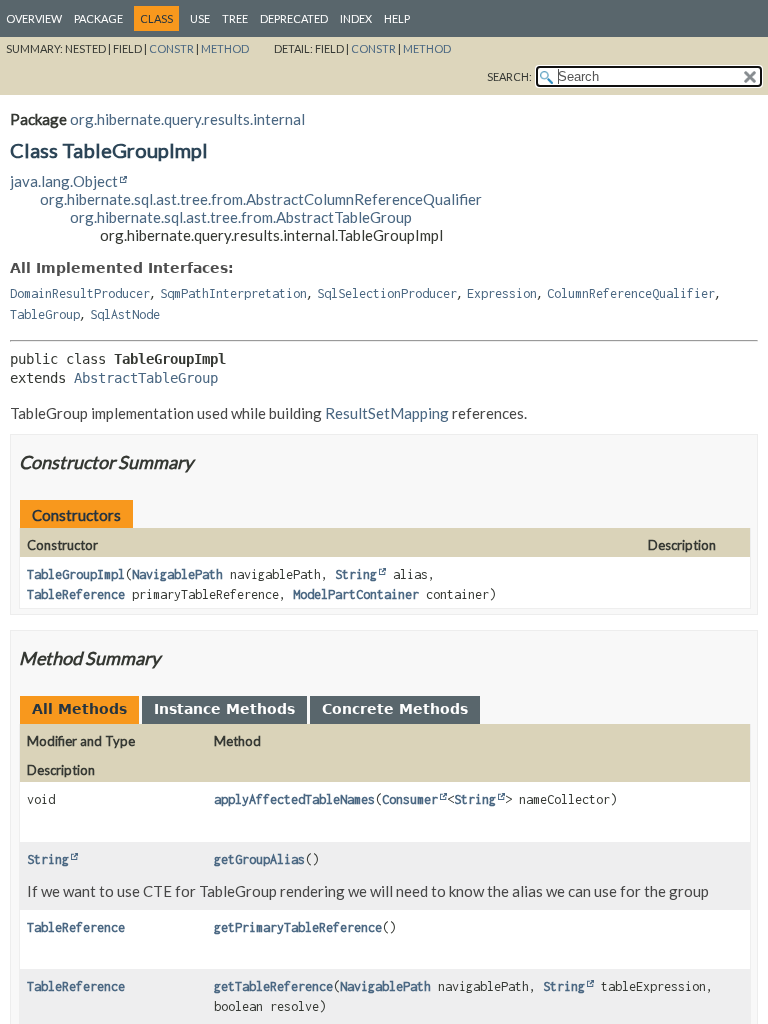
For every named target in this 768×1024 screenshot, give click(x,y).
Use (200, 18)
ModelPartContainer (356, 594)
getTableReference (273, 986)
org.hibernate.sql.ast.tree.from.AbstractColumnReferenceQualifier (261, 199)
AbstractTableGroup (146, 378)
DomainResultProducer (80, 293)
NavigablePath (177, 574)
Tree (235, 18)
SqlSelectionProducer (387, 293)
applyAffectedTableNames (294, 799)
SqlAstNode (125, 314)
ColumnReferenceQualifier (631, 293)
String (356, 574)
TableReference (76, 594)
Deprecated (294, 18)
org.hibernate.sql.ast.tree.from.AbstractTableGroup (241, 217)
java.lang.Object (64, 181)
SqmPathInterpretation (233, 293)
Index (356, 18)
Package (98, 18)
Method (225, 48)
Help (397, 18)
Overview (34, 18)
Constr (171, 48)
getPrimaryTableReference (298, 927)
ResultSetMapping (387, 413)
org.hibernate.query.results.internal (187, 119)
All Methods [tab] (79, 709)
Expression (502, 293)
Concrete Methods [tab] (395, 709)
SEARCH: (509, 76)
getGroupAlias (259, 859)
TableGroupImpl (76, 574)
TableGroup (45, 314)
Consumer (410, 799)
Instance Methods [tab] (224, 709)
